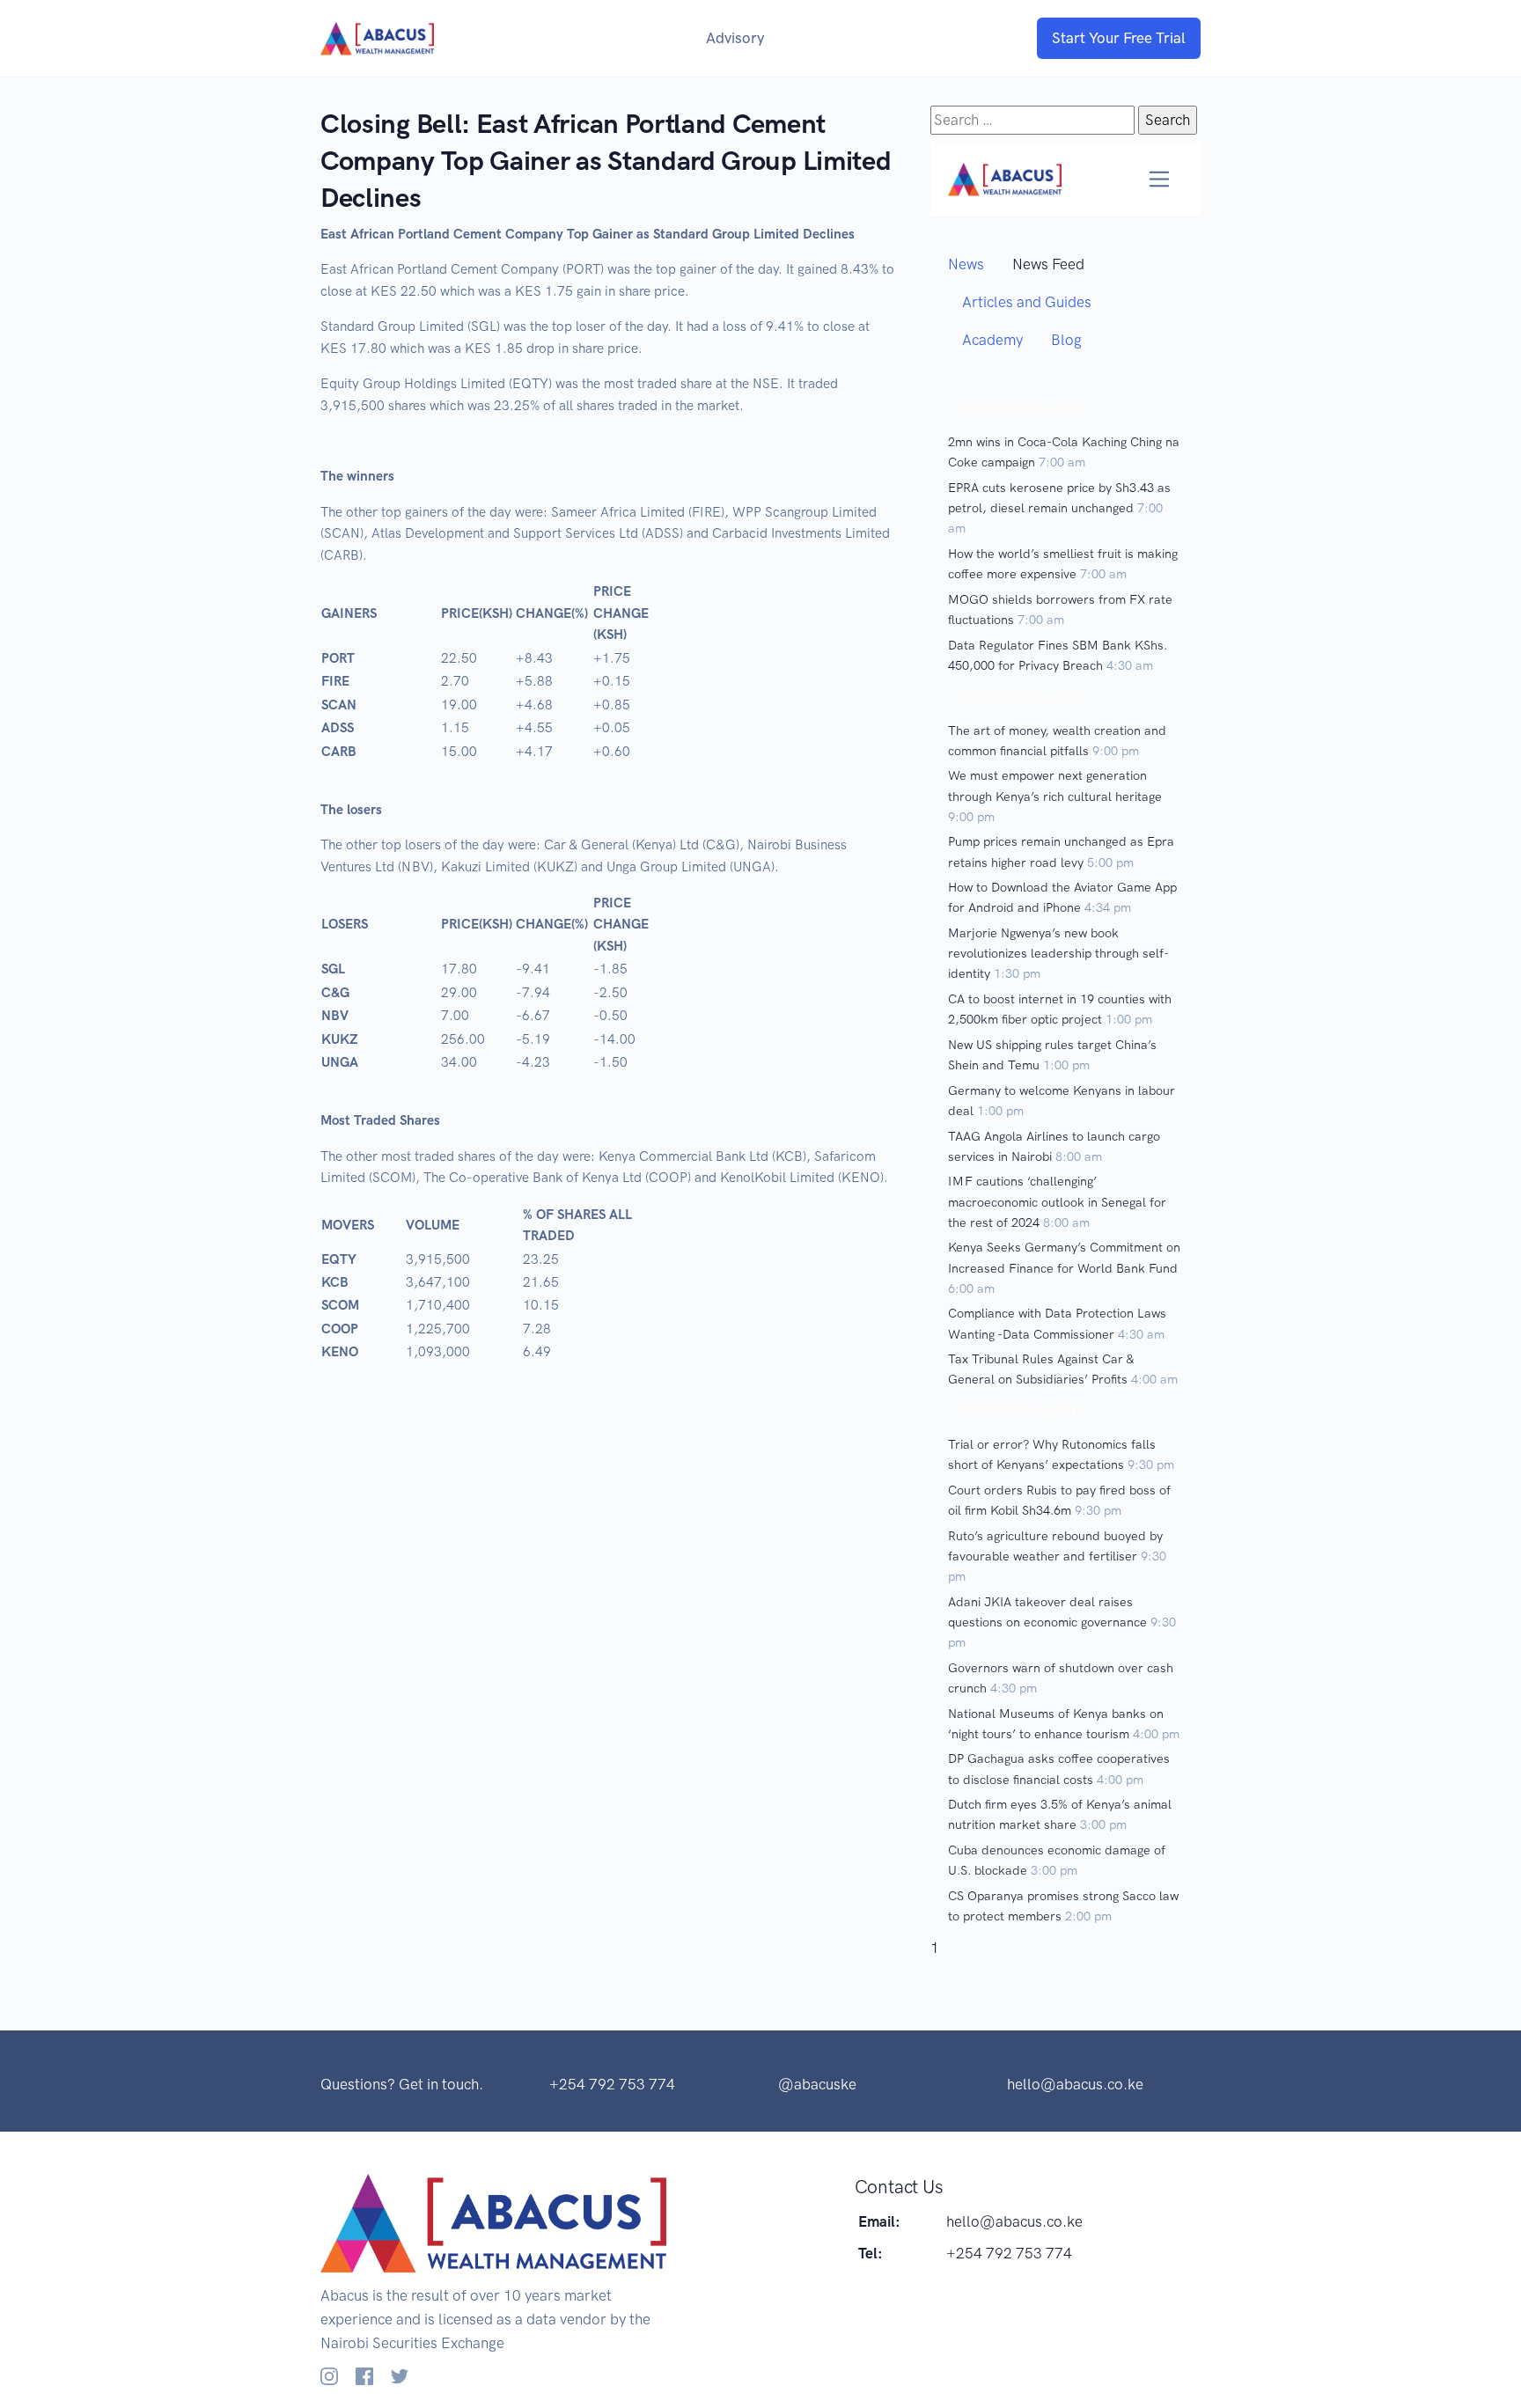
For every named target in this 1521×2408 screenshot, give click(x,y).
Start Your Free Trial (1119, 38)
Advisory (735, 38)
